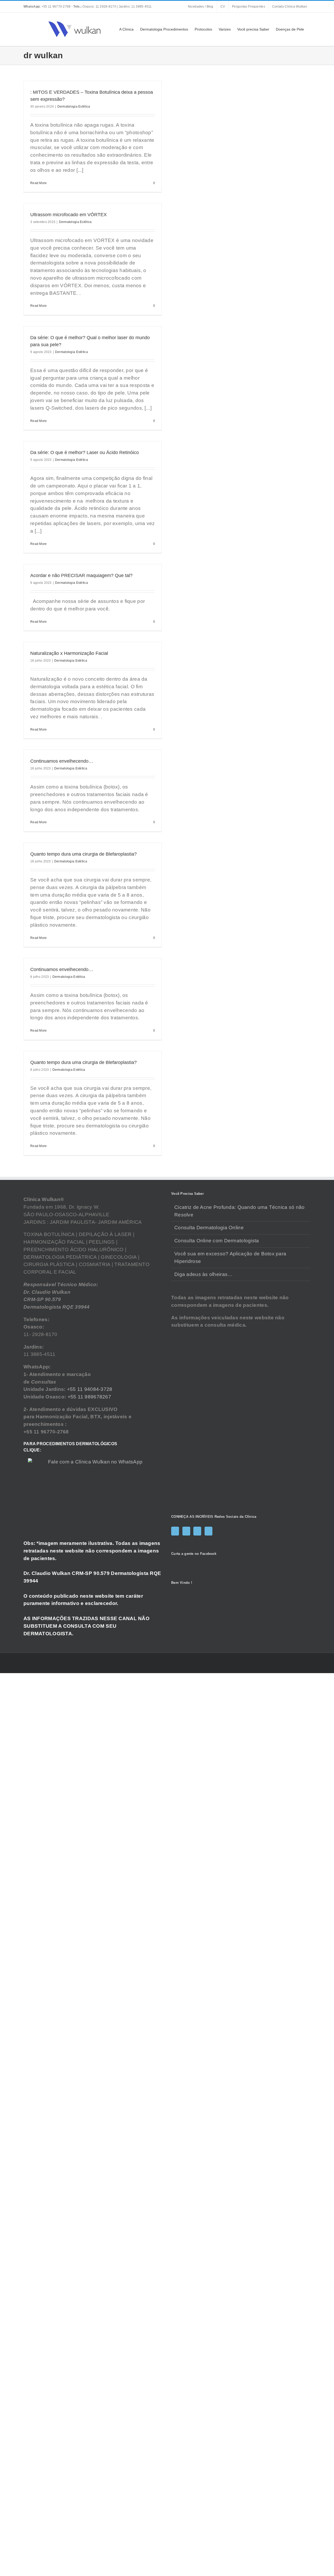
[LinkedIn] (208, 1531)
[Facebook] (175, 1531)
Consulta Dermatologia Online (209, 1228)
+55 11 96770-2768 (47, 7)
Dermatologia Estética (74, 107)
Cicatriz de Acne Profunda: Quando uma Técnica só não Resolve (240, 1211)
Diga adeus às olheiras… (203, 1274)
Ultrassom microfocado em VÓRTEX (68, 215)
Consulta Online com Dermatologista (217, 1241)
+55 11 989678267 (90, 1397)
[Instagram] (186, 1531)
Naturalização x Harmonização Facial (69, 653)
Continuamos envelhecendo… (62, 761)
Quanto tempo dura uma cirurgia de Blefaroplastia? (83, 854)
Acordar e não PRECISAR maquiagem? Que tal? (81, 575)
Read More (39, 183)
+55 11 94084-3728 (90, 1389)
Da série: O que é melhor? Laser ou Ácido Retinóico (85, 452)
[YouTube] (197, 1531)
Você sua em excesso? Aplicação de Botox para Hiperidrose (230, 1257)
